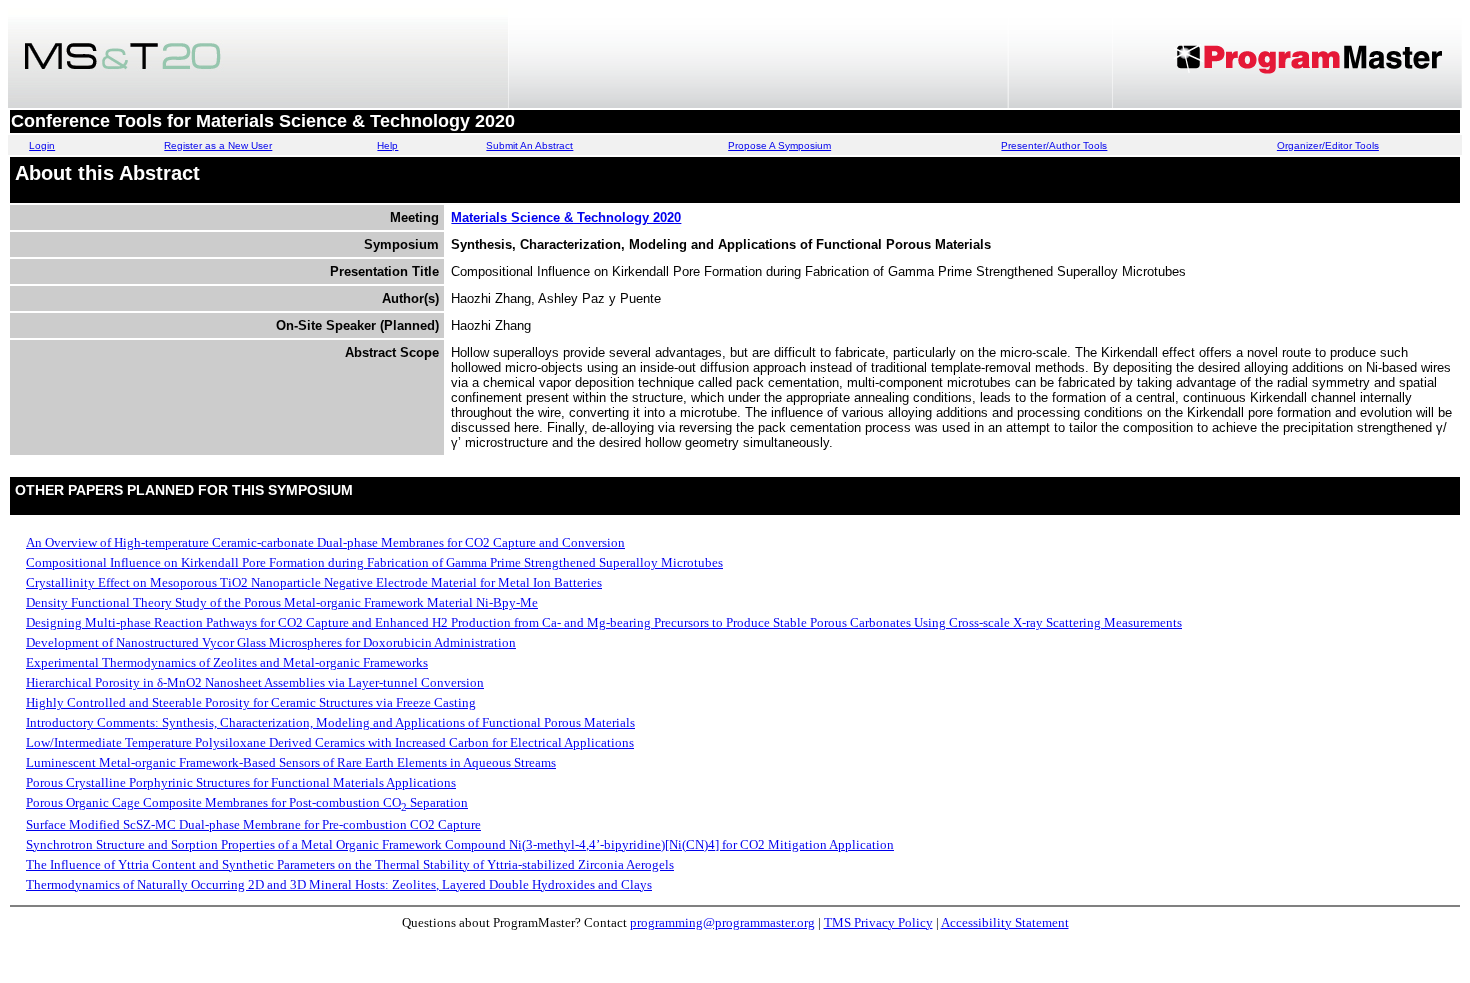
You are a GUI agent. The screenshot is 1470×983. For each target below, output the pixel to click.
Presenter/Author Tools (1054, 145)
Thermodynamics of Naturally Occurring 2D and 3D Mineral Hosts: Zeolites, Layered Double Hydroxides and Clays (339, 884)
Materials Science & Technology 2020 (566, 217)
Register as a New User (218, 145)
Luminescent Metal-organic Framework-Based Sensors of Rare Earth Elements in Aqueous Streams (291, 762)
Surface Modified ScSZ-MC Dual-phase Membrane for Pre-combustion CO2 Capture (253, 824)
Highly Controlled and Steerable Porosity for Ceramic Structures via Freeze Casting (251, 702)
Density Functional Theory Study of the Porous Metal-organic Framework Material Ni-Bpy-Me (282, 602)
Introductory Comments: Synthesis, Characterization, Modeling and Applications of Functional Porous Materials (330, 722)
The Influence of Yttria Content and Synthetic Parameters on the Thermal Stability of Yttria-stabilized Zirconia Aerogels (350, 864)
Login (42, 145)
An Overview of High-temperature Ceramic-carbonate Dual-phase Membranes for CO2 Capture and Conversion (325, 542)
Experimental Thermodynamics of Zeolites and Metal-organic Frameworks (227, 662)
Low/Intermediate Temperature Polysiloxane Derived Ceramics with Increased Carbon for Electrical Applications (330, 742)
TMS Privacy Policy (878, 922)
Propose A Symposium (779, 145)
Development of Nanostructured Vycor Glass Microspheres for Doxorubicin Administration (271, 642)
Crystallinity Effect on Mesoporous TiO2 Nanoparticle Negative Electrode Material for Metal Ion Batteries (314, 582)
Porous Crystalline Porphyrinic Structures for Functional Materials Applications (241, 782)
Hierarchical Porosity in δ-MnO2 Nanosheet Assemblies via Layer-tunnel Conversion (255, 682)
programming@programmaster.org (722, 922)
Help (387, 145)
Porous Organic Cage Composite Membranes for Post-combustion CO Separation (247, 802)
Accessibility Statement (1005, 922)
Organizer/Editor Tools (1328, 145)
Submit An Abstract (529, 145)
